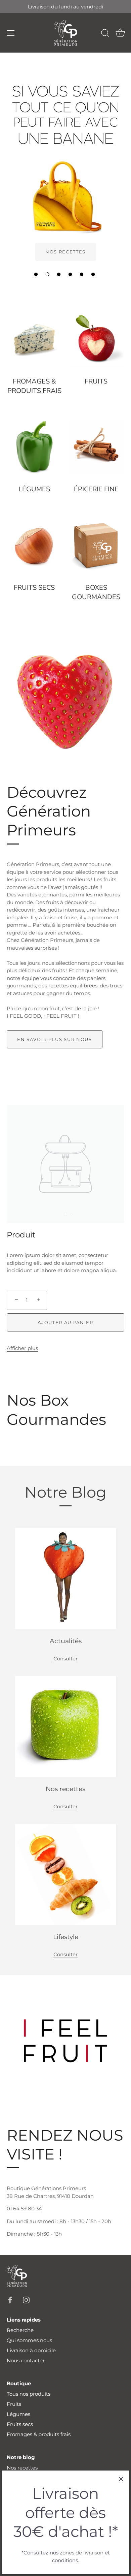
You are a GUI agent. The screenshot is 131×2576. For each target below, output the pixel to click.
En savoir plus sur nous (55, 1039)
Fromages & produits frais (34, 386)
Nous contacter (26, 2360)
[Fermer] (121, 2479)
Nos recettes (22, 2468)
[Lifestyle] (65, 1874)
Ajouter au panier (65, 1322)
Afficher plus (22, 1348)
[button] (36, 274)
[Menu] (11, 33)
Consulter (65, 1659)
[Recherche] (105, 34)
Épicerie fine (96, 489)
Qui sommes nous (29, 2340)
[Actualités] (65, 1578)
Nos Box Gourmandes (56, 1409)
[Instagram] (26, 2299)
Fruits (96, 381)
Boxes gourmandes (96, 592)
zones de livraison (82, 2553)
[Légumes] (34, 447)
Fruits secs (34, 588)
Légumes (34, 489)
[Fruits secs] (34, 545)
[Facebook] (10, 2299)
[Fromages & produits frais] (34, 339)
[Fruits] (96, 339)
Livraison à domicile (31, 2350)
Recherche (20, 2330)
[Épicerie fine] (96, 447)
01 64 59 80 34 (24, 2209)
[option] (65, 168)
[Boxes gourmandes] (96, 545)
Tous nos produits (29, 2394)
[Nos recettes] (65, 1726)
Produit (21, 1235)
